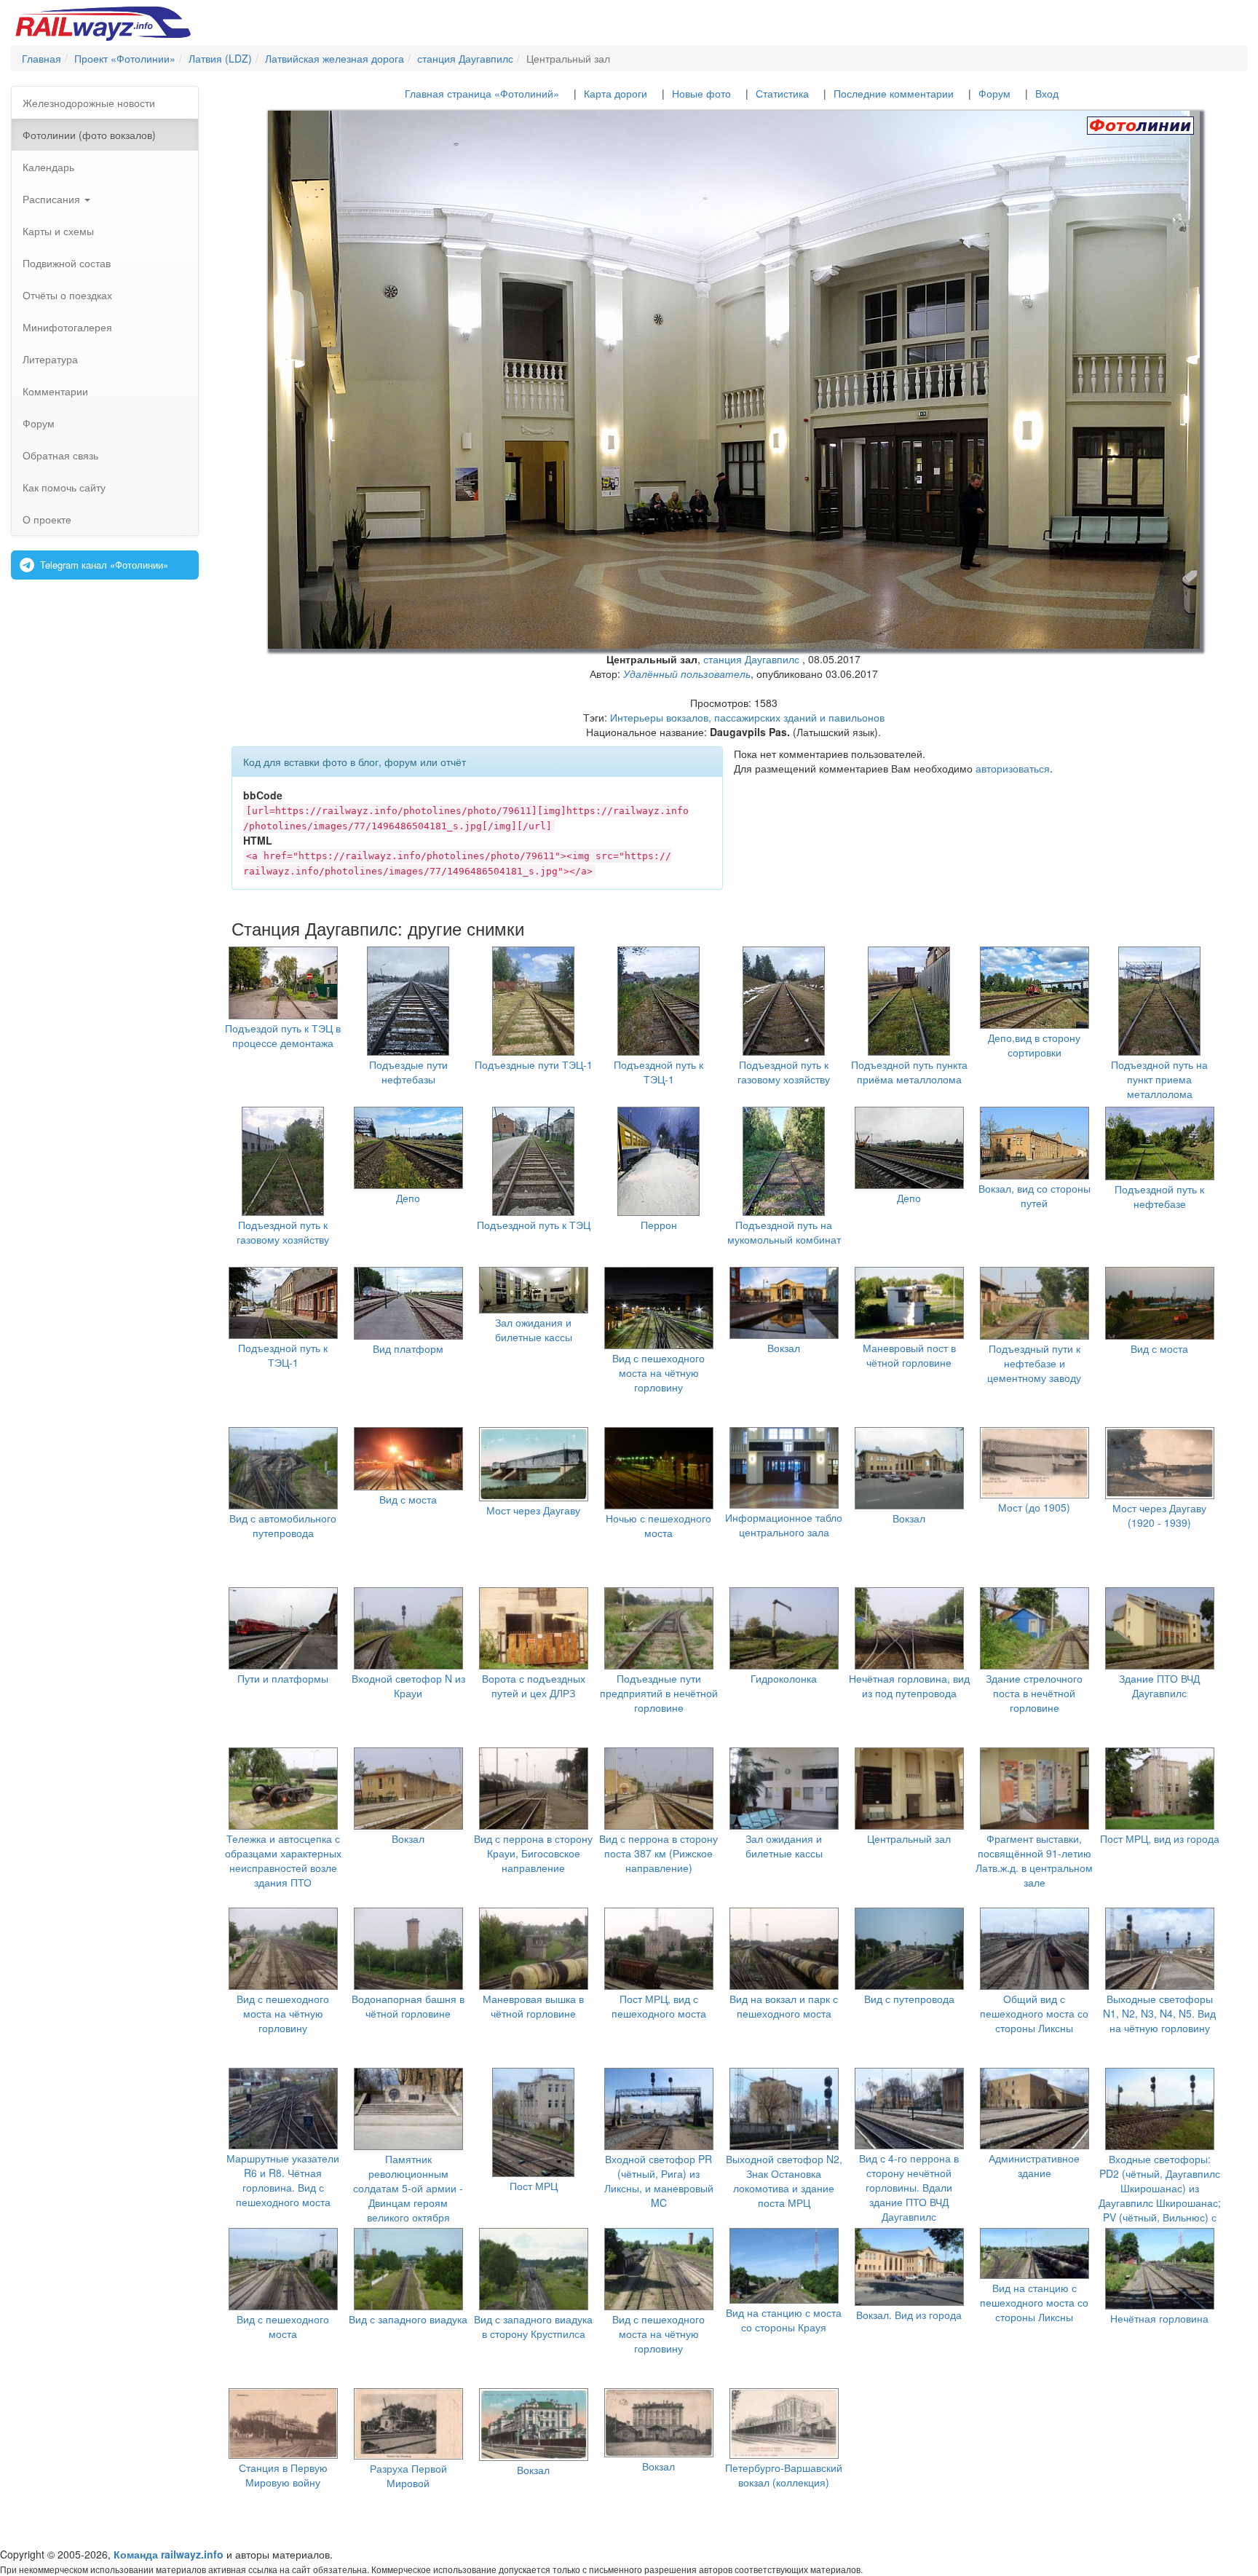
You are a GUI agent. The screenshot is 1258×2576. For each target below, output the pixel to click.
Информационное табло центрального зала (784, 1525)
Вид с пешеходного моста (283, 2326)
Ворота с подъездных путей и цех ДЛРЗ (534, 1686)
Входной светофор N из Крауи (408, 1686)
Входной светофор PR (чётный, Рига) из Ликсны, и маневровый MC (659, 2181)
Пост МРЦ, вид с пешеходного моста (659, 2006)
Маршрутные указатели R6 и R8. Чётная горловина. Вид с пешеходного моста (283, 2180)
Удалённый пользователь (687, 673)
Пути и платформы (283, 1678)
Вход (1047, 93)
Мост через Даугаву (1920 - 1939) (1159, 1515)
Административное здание (1034, 2165)
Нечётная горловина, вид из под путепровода (909, 1686)
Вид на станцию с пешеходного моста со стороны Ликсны (1034, 2302)
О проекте (47, 519)
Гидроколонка (784, 1678)
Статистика (782, 93)
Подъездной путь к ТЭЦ (534, 1225)
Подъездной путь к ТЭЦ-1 (658, 1072)
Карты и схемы (58, 231)
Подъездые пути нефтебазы (408, 1072)
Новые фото (701, 93)
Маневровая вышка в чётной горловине (533, 2006)
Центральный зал (909, 1838)
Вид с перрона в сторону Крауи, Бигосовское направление (533, 1853)
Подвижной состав (67, 263)
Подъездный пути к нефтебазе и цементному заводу (1034, 1363)
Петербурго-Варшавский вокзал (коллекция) (784, 2475)
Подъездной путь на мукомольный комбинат (784, 1232)
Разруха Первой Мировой (408, 2476)
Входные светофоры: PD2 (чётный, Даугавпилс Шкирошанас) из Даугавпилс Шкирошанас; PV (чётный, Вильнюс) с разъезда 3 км (1160, 2195)
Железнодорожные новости (89, 103)
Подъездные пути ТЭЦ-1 (534, 1064)
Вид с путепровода (909, 1999)
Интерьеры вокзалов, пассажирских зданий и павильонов (747, 717)
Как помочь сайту (64, 487)
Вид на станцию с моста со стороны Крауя (784, 2320)
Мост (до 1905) (1034, 1507)
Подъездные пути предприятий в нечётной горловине (659, 1693)
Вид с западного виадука (408, 2319)
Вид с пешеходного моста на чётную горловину (658, 1372)
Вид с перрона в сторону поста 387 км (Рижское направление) (658, 1853)
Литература (50, 359)
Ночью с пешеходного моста (658, 1525)
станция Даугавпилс (751, 659)
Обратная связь (60, 455)
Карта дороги (616, 93)
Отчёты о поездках (67, 295)
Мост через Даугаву (533, 1510)
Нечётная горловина (1159, 2318)
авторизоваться (1013, 768)
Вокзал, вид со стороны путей (1035, 1196)
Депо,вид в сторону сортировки (1034, 1045)
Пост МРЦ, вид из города (1160, 1838)
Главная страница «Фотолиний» (482, 93)
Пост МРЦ (534, 2186)
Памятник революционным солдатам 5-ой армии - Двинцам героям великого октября (408, 2188)
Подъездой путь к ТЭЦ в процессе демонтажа (283, 1035)
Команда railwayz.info (169, 2554)
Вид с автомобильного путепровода (283, 1525)
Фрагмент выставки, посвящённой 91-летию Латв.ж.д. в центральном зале (1034, 1860)
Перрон (659, 1225)
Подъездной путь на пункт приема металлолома (1159, 1079)
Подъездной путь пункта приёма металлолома (909, 1072)
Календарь (48, 167)
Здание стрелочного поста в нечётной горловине (1034, 1693)
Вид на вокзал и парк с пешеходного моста (784, 2006)
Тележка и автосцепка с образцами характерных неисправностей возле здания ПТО (283, 1860)
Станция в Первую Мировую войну (283, 2475)
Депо (408, 1198)
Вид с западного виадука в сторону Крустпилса (533, 2326)
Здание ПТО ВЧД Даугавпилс (1159, 1686)
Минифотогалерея (67, 327)
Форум (39, 423)
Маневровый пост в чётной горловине (909, 1355)
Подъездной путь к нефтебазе (1159, 1196)
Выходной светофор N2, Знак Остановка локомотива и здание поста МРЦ (784, 2181)
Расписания (53, 199)
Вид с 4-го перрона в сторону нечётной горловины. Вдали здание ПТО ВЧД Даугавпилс (909, 2187)
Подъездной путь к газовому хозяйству (784, 1072)
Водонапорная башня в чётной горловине (408, 2006)
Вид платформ (408, 1348)
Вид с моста (1159, 1348)
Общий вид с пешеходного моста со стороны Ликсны (1034, 2013)
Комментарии (55, 391)
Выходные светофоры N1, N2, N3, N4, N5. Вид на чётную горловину (1159, 2013)
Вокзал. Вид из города (909, 2315)
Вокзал (784, 1348)
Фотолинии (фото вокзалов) (89, 135)
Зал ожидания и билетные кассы (534, 1330)
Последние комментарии (894, 93)
